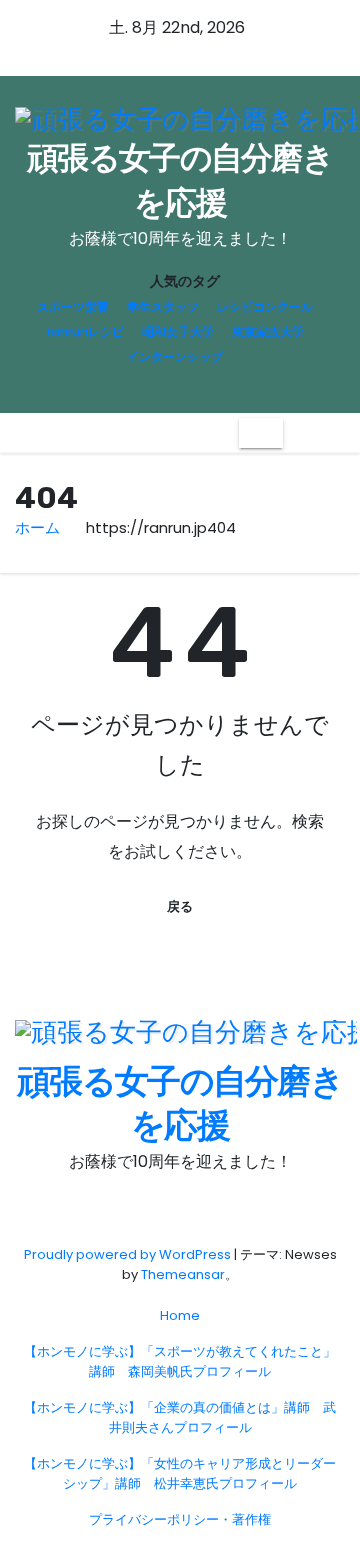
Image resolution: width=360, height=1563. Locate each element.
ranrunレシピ (85, 331)
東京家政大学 (268, 331)
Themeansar (183, 1274)
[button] (298, 432)
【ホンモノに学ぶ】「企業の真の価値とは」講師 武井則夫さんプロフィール (180, 1417)
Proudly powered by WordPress (129, 1254)
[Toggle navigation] (261, 433)
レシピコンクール (265, 306)
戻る (180, 906)
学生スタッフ (163, 306)
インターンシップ (175, 356)
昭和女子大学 (178, 331)
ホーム (37, 527)
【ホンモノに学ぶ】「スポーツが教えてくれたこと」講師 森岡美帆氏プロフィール (180, 1361)
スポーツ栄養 (73, 306)
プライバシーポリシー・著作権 (180, 1519)
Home (180, 1315)
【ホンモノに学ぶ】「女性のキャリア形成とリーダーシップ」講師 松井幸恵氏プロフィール (180, 1473)
